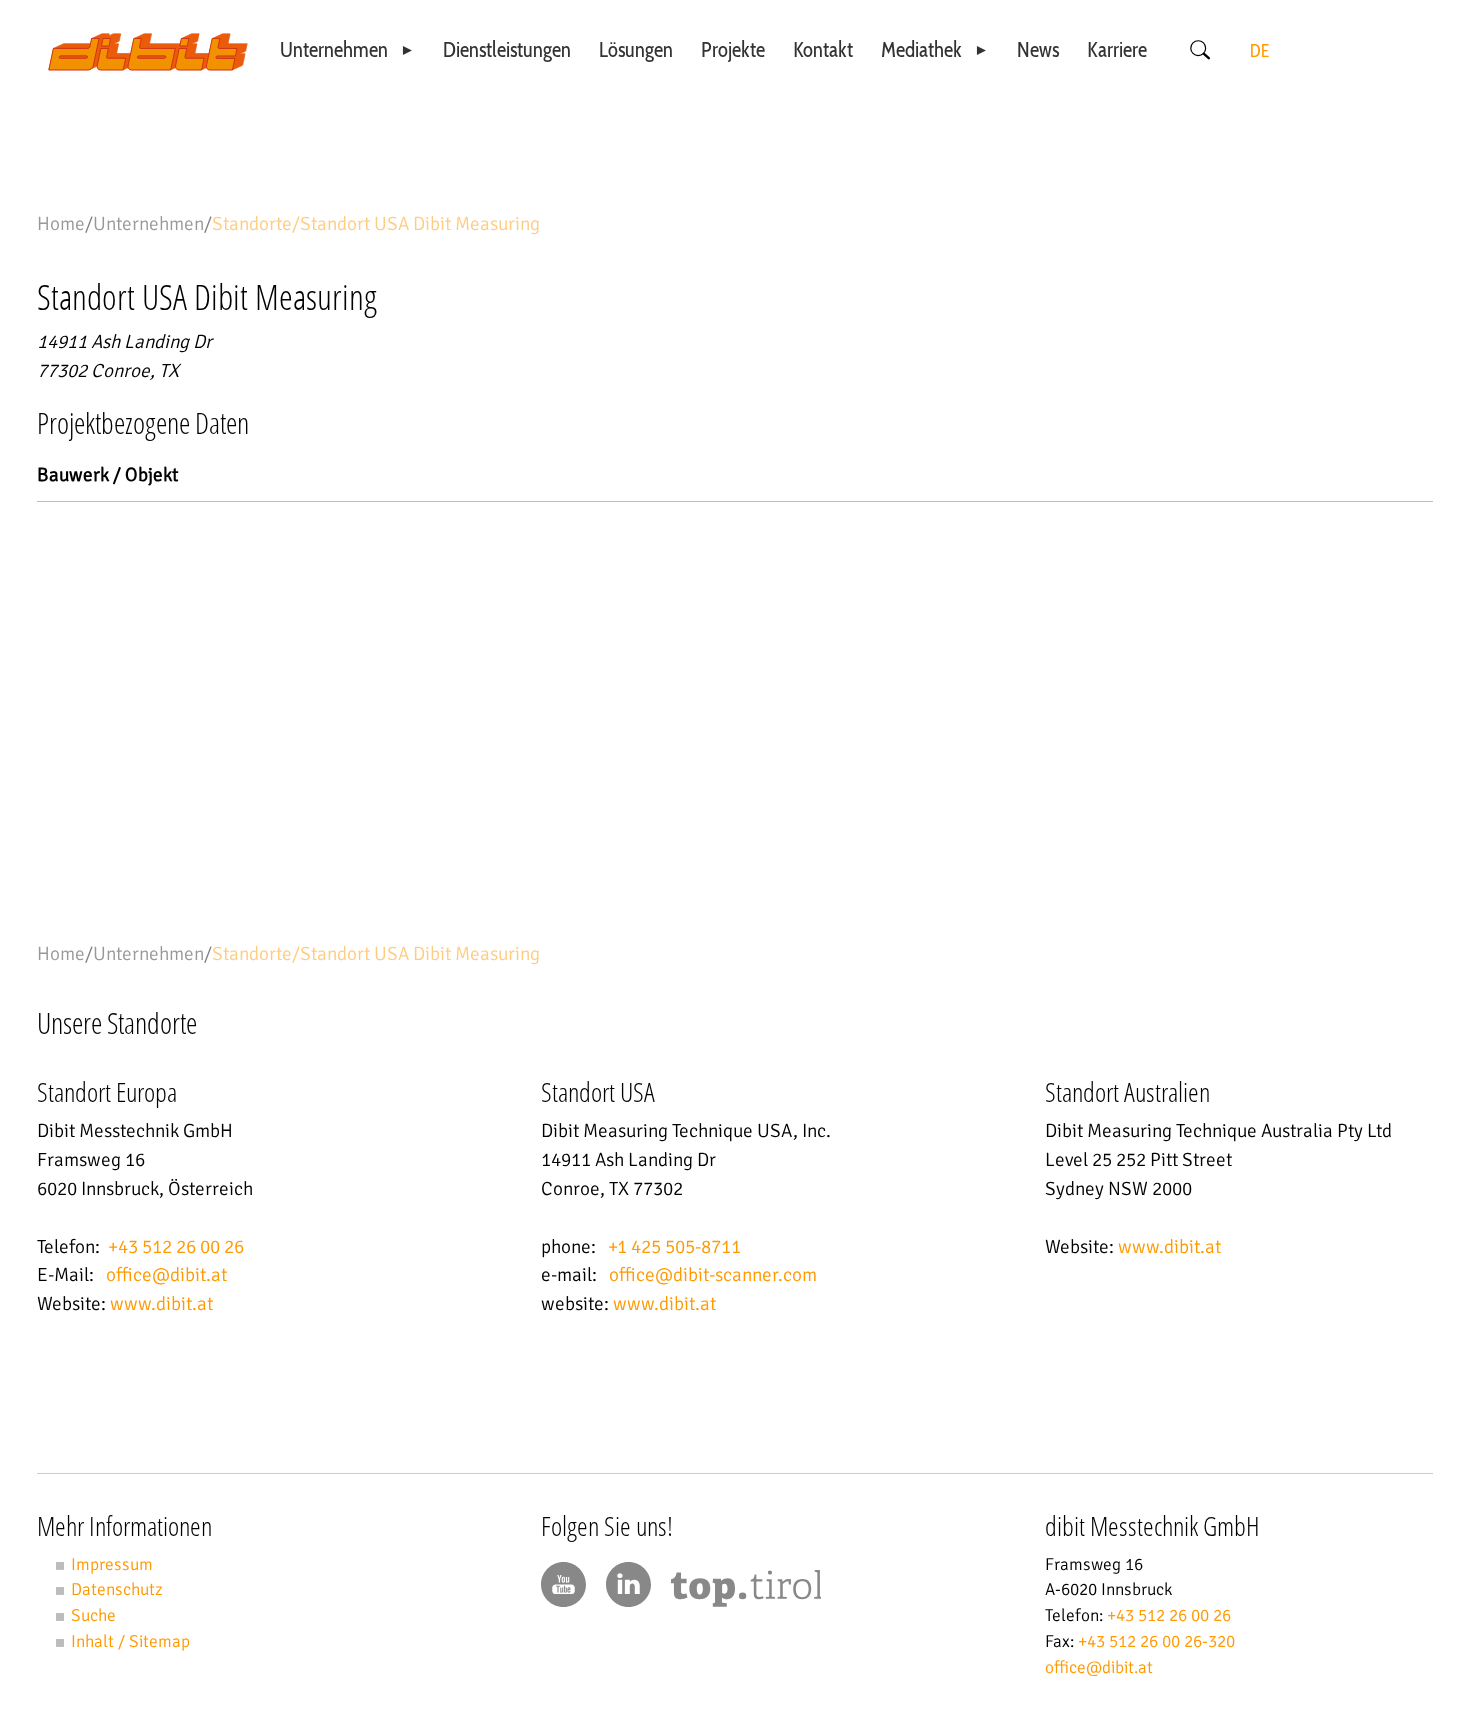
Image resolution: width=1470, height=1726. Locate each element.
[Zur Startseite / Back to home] (148, 66)
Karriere (1117, 49)
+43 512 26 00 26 (176, 1247)
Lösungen (636, 49)
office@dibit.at (166, 1275)
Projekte (733, 49)
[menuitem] (348, 50)
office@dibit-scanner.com (713, 1275)
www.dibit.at (161, 1304)
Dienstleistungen (507, 49)
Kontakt (823, 49)
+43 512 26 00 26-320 (1156, 1641)
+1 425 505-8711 (674, 1247)
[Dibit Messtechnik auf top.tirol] (746, 1592)
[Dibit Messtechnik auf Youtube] (563, 1584)
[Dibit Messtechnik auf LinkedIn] (628, 1584)
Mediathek (921, 49)
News (1038, 49)
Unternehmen (334, 49)
